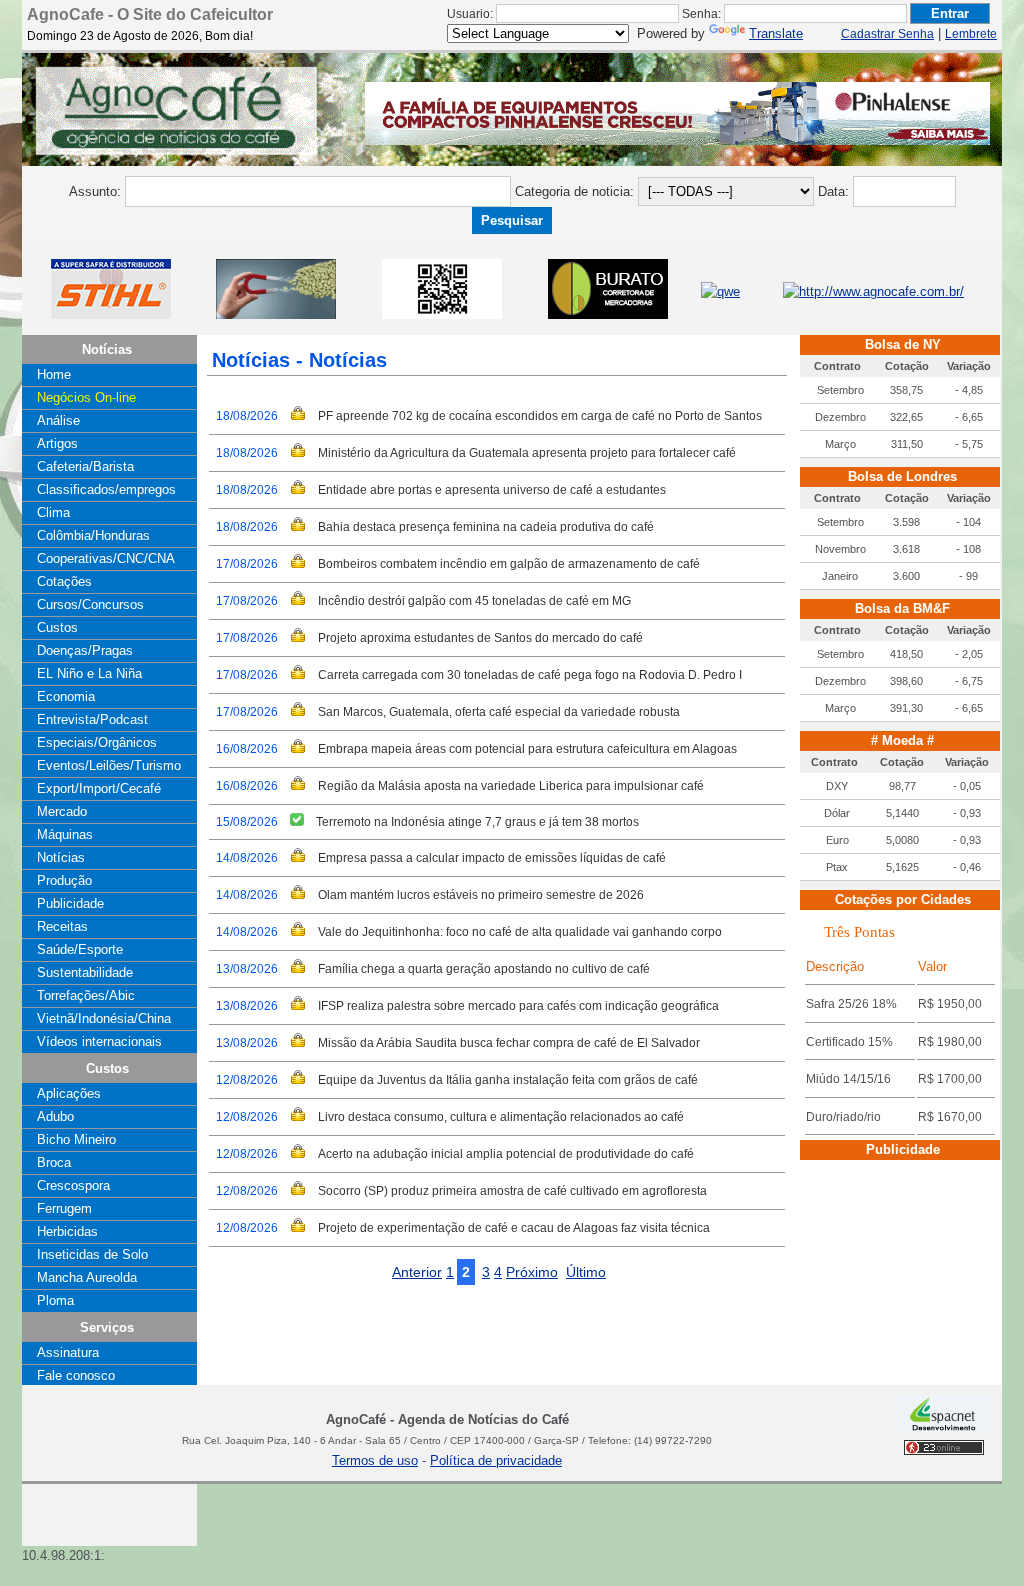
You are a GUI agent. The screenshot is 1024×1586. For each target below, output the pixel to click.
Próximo (532, 1272)
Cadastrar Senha (887, 34)
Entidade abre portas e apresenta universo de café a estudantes (492, 490)
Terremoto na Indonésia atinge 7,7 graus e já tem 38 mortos (477, 822)
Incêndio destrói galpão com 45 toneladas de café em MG (474, 601)
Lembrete (971, 34)
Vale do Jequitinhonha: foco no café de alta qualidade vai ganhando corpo (520, 932)
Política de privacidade (496, 1460)
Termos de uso (375, 1460)
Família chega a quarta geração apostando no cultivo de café (484, 969)
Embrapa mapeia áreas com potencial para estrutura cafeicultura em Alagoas (527, 749)
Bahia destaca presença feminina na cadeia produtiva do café (486, 527)
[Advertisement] (72, 1490)
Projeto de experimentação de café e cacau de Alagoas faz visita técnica (514, 1228)
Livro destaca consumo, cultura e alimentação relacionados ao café (501, 1117)
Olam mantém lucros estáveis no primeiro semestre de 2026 (481, 895)
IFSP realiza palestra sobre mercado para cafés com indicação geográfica (518, 1006)
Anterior (417, 1272)
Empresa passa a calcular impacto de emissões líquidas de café (492, 858)
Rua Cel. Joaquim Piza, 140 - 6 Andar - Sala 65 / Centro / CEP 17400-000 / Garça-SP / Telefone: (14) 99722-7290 (447, 1440)
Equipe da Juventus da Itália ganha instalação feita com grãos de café (508, 1080)
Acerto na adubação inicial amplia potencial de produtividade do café (506, 1154)
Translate (776, 33)
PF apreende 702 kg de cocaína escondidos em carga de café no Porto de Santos (540, 416)
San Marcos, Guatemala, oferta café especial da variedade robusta (499, 712)
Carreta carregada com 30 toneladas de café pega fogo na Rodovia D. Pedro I (530, 675)
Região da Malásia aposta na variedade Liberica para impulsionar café (511, 786)
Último (586, 1272)
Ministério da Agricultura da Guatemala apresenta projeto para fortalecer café (527, 453)
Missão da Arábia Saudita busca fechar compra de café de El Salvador (509, 1043)
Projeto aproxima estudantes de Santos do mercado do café (480, 638)
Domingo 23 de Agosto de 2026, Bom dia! (140, 36)
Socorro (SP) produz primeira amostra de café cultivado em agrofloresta (512, 1191)
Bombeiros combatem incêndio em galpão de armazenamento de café (509, 564)
